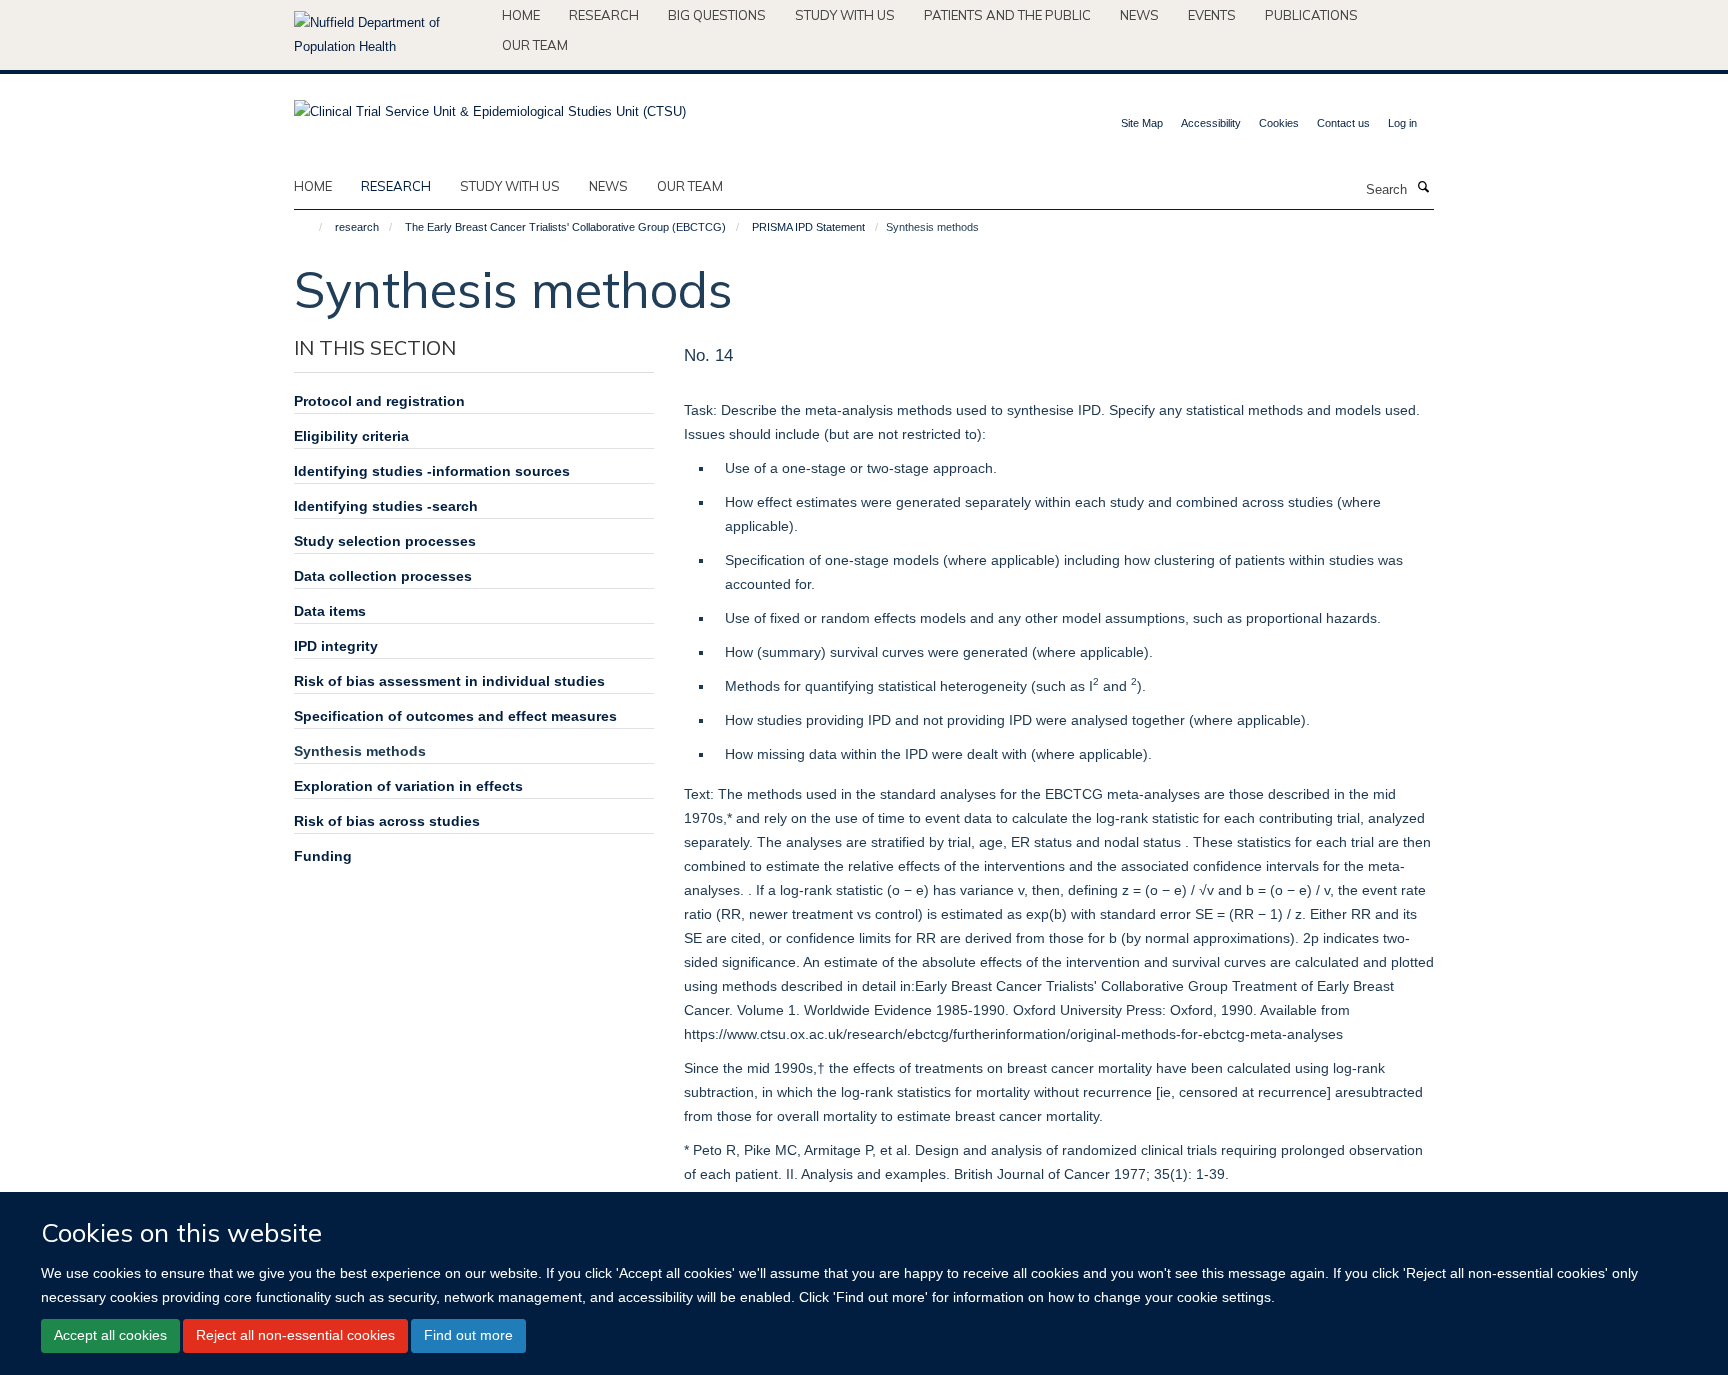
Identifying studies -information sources (432, 471)
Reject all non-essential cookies (295, 1335)
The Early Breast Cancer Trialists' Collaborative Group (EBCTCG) (565, 227)
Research (604, 15)
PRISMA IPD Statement (808, 227)
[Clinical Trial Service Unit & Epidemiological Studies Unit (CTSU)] (490, 105)
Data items (330, 611)
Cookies (1279, 123)
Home (521, 15)
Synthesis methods (360, 751)
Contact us (1343, 123)
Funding (323, 856)
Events (1212, 15)
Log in (1402, 123)
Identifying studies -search (386, 506)
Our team (535, 45)
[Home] (311, 227)
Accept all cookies (110, 1335)
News (1139, 15)
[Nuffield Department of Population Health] (390, 35)
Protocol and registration (379, 401)
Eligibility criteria (351, 436)
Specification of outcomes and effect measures (455, 716)
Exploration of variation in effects (408, 786)
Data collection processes (383, 576)
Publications (1311, 15)
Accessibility (1211, 123)
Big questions (717, 15)
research (396, 186)
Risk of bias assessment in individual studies (449, 681)
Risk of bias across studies (387, 821)
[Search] (1423, 188)
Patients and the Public (1007, 15)
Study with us (845, 15)
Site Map (1142, 123)
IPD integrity (336, 646)
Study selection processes (385, 541)
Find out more (468, 1335)
